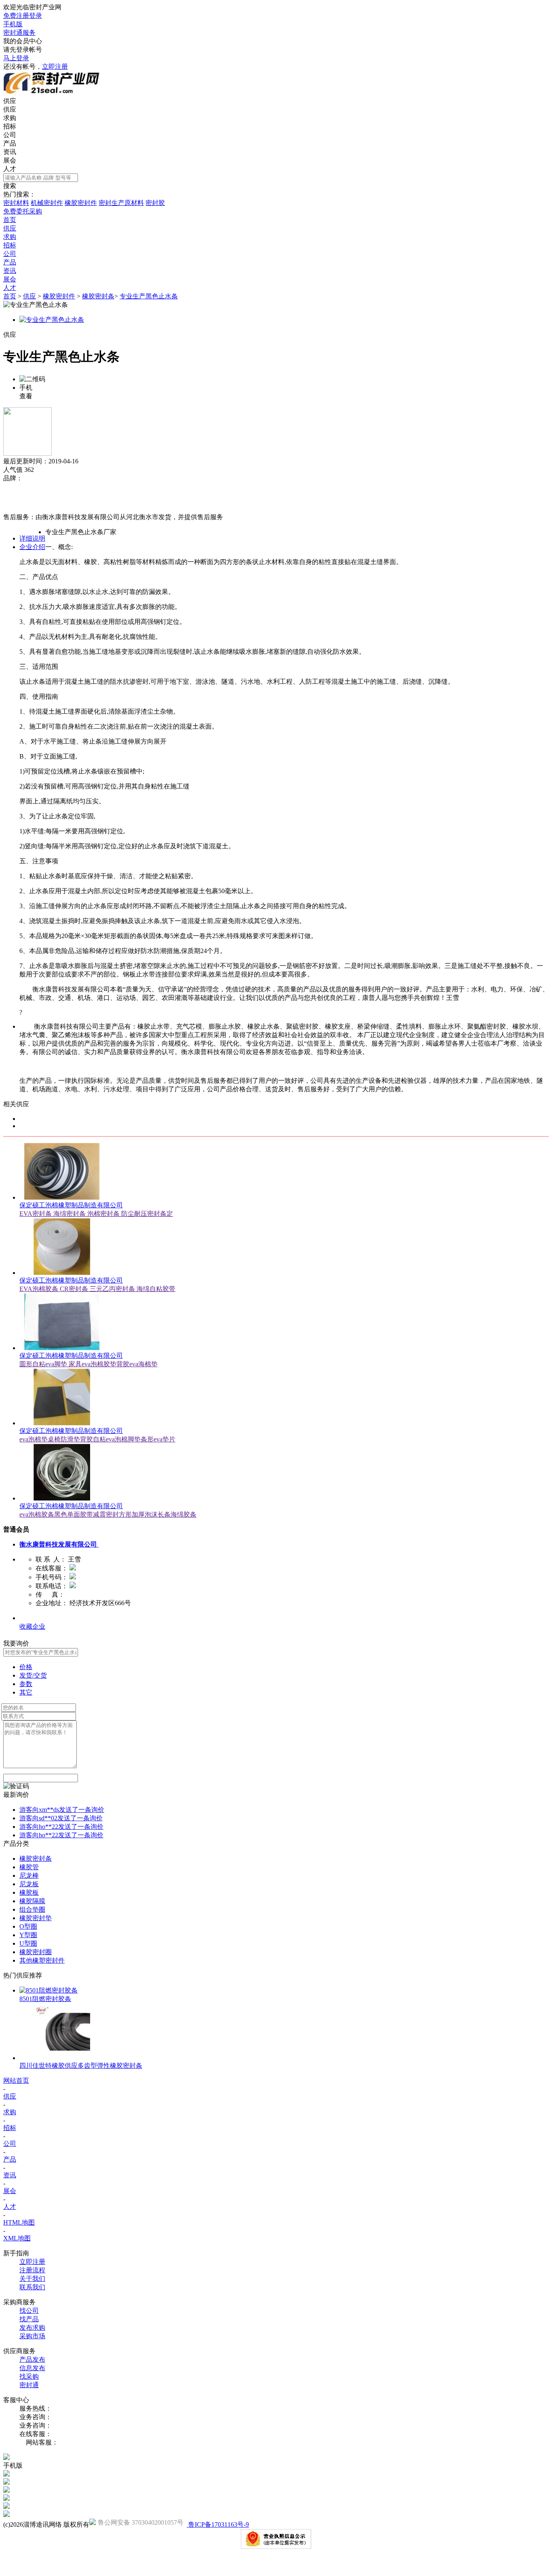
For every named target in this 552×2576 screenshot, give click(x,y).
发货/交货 (33, 1675)
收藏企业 (32, 1626)
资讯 (10, 152)
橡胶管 (29, 1867)
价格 (26, 1667)
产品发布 (32, 2359)
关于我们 (32, 2279)
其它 (26, 1692)
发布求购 (32, 2328)
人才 (10, 169)
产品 (10, 143)
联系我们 (32, 2287)
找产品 (29, 2319)
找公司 (29, 2311)
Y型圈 (28, 1935)
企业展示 (32, 1618)
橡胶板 (29, 1892)
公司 (10, 135)
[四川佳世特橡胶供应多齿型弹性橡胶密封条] (62, 2058)
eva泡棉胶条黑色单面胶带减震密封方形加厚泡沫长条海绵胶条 (108, 1514)
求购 (10, 118)
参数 (26, 1684)
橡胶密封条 (98, 296)
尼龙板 (29, 1884)
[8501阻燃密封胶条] (48, 1990)
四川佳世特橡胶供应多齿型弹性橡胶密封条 (81, 2066)
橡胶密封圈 (36, 1952)
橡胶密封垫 (36, 1918)
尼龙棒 (29, 1875)
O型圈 (28, 1926)
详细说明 (32, 538)
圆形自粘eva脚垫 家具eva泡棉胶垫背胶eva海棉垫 (88, 1364)
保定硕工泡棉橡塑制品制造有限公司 (71, 1205)
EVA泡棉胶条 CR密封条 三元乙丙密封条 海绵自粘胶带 (97, 1289)
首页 (10, 296)
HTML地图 (19, 2222)
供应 (10, 109)
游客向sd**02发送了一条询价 (61, 1818)
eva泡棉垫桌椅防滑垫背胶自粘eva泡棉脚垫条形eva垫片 (97, 1439)
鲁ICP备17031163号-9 (218, 2524)
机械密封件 (47, 203)
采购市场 (32, 2336)
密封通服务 (19, 33)
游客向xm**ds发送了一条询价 (62, 1810)
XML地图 (17, 2238)
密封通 (29, 2385)
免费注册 (16, 16)
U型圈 (28, 1943)
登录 (36, 16)
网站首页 (16, 2080)
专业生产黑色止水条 (149, 296)
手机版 (13, 24)
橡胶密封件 (81, 203)
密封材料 (16, 203)
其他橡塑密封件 (42, 1960)
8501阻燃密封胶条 (45, 1999)
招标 (10, 126)
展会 (10, 160)
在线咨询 (16, 508)
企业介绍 (32, 547)
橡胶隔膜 (32, 1901)
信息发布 (32, 2368)
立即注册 (55, 67)
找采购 (29, 2376)
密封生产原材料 (121, 203)
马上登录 (16, 58)
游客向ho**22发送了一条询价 (61, 1827)
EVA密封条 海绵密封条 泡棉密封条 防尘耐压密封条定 (96, 1214)
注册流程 (32, 2270)
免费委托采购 (23, 211)
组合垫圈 (32, 1909)
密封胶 (155, 203)
